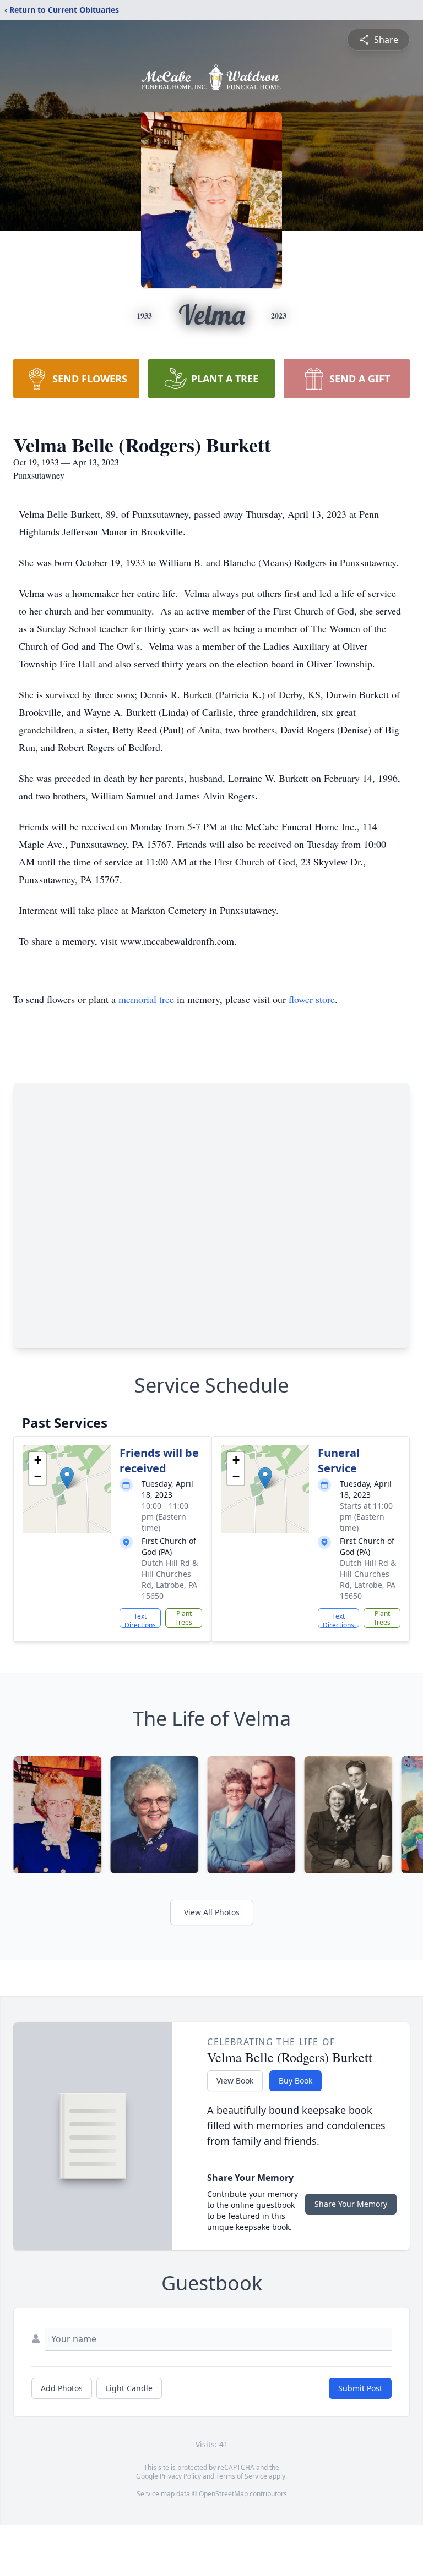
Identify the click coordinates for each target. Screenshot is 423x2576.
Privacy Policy (180, 2476)
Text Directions (140, 1620)
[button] (67, 1478)
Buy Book (295, 2081)
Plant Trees (184, 1618)
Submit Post (360, 2388)
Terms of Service (242, 2476)
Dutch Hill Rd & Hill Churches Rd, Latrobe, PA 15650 (170, 1579)
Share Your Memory (351, 2204)
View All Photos (212, 1912)
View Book (235, 2081)
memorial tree (146, 999)
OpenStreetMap (223, 2494)
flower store (312, 999)
